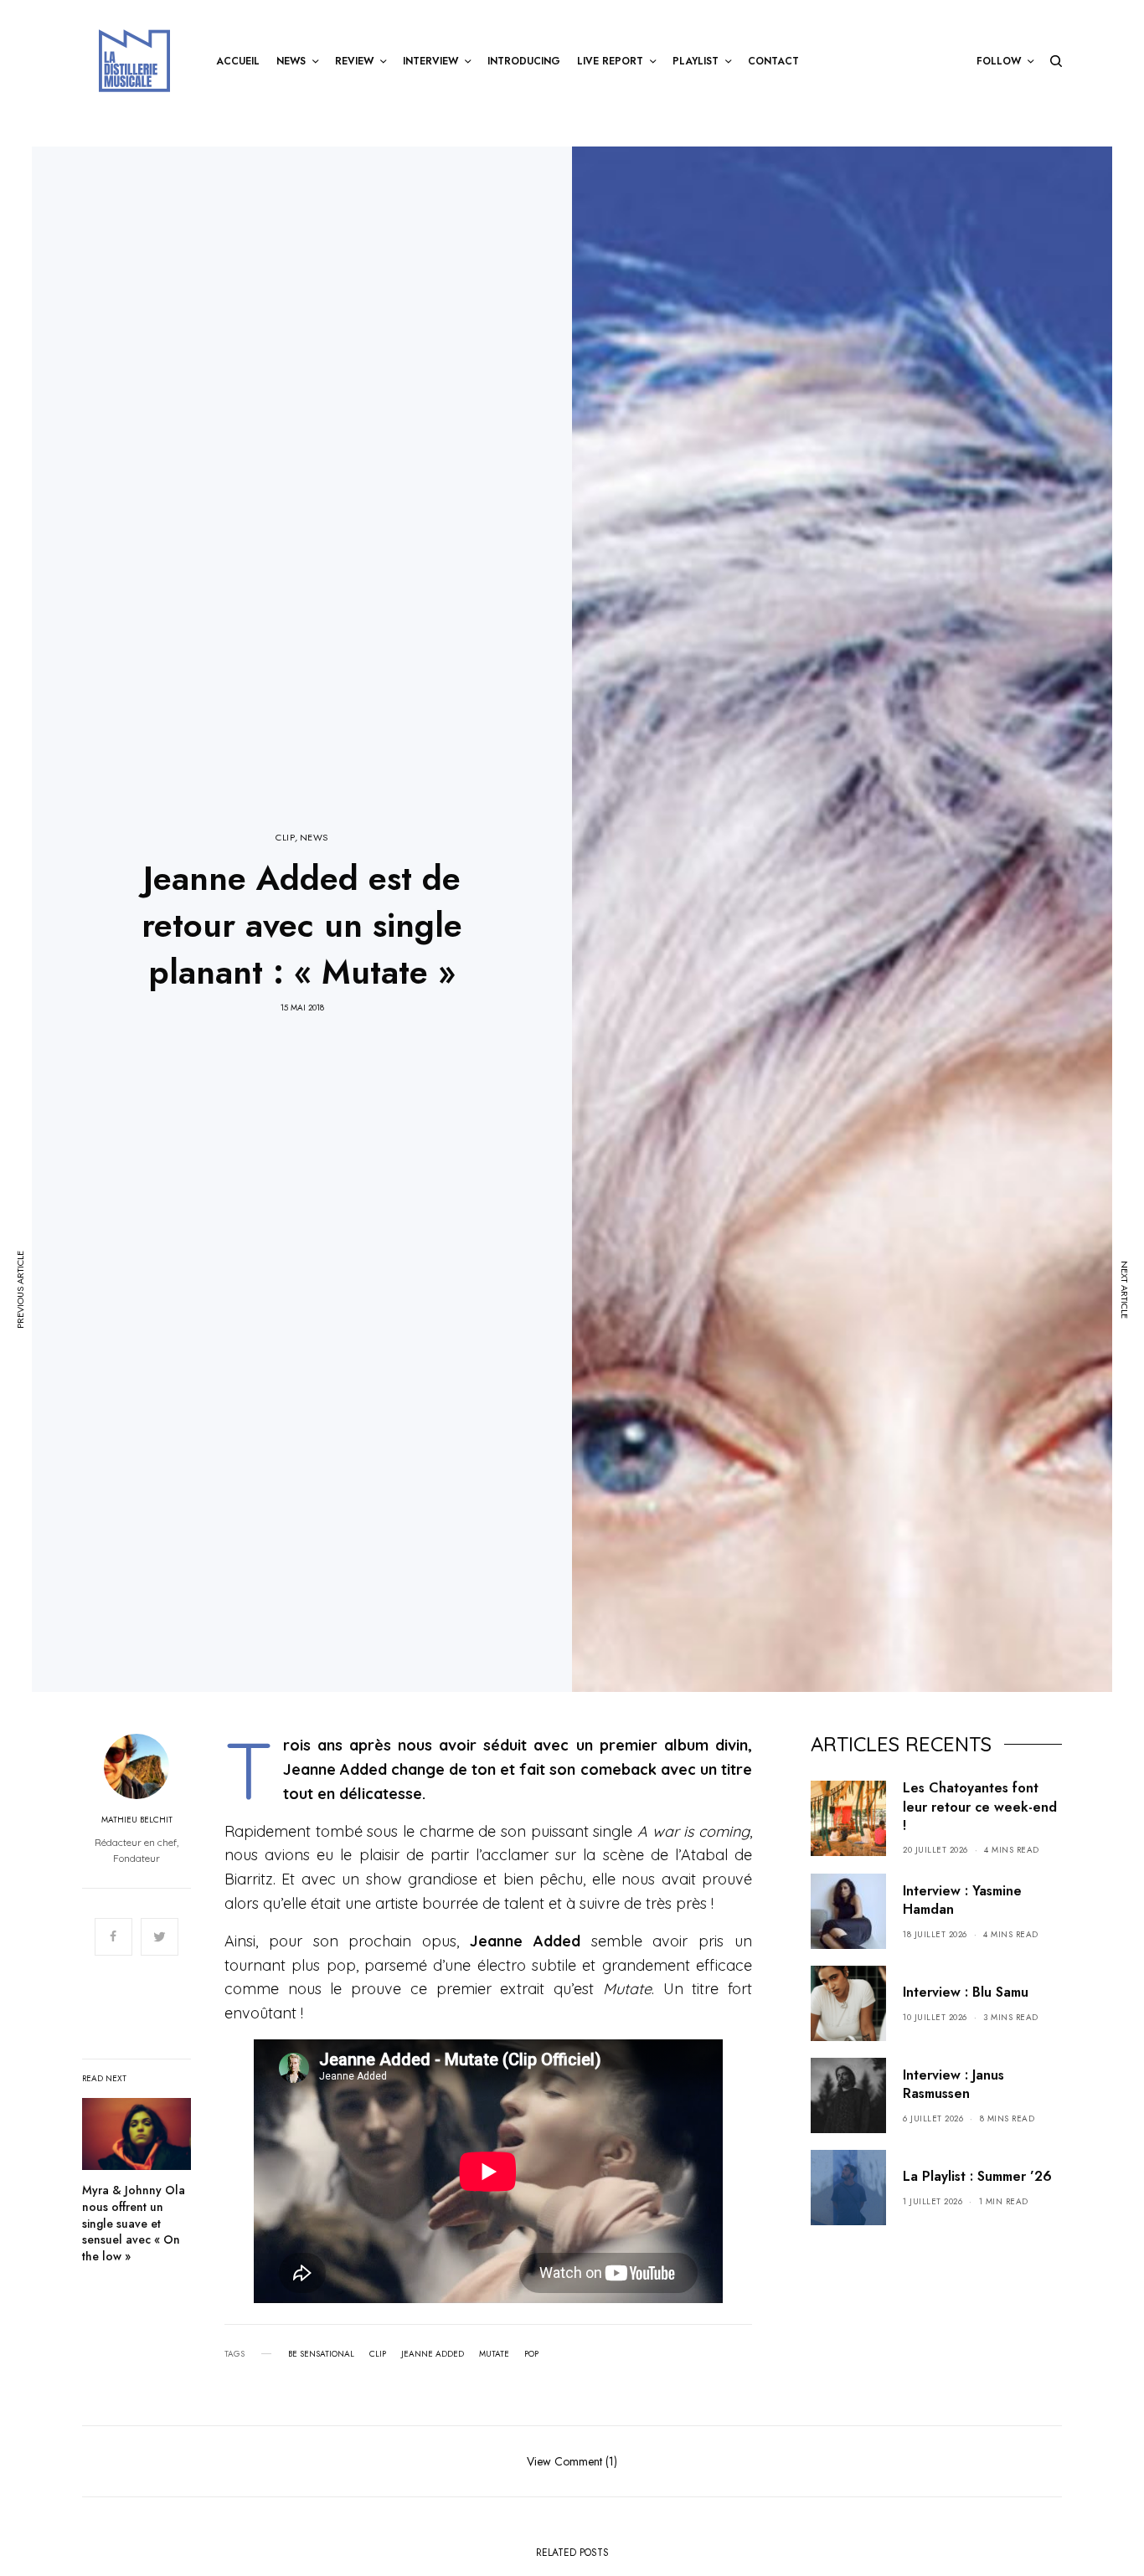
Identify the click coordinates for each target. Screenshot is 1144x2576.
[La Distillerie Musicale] (134, 61)
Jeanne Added (433, 2354)
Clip (378, 2354)
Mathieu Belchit (137, 1820)
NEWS (314, 838)
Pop (531, 2354)
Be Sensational (321, 2354)
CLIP (285, 838)
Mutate (494, 2354)
